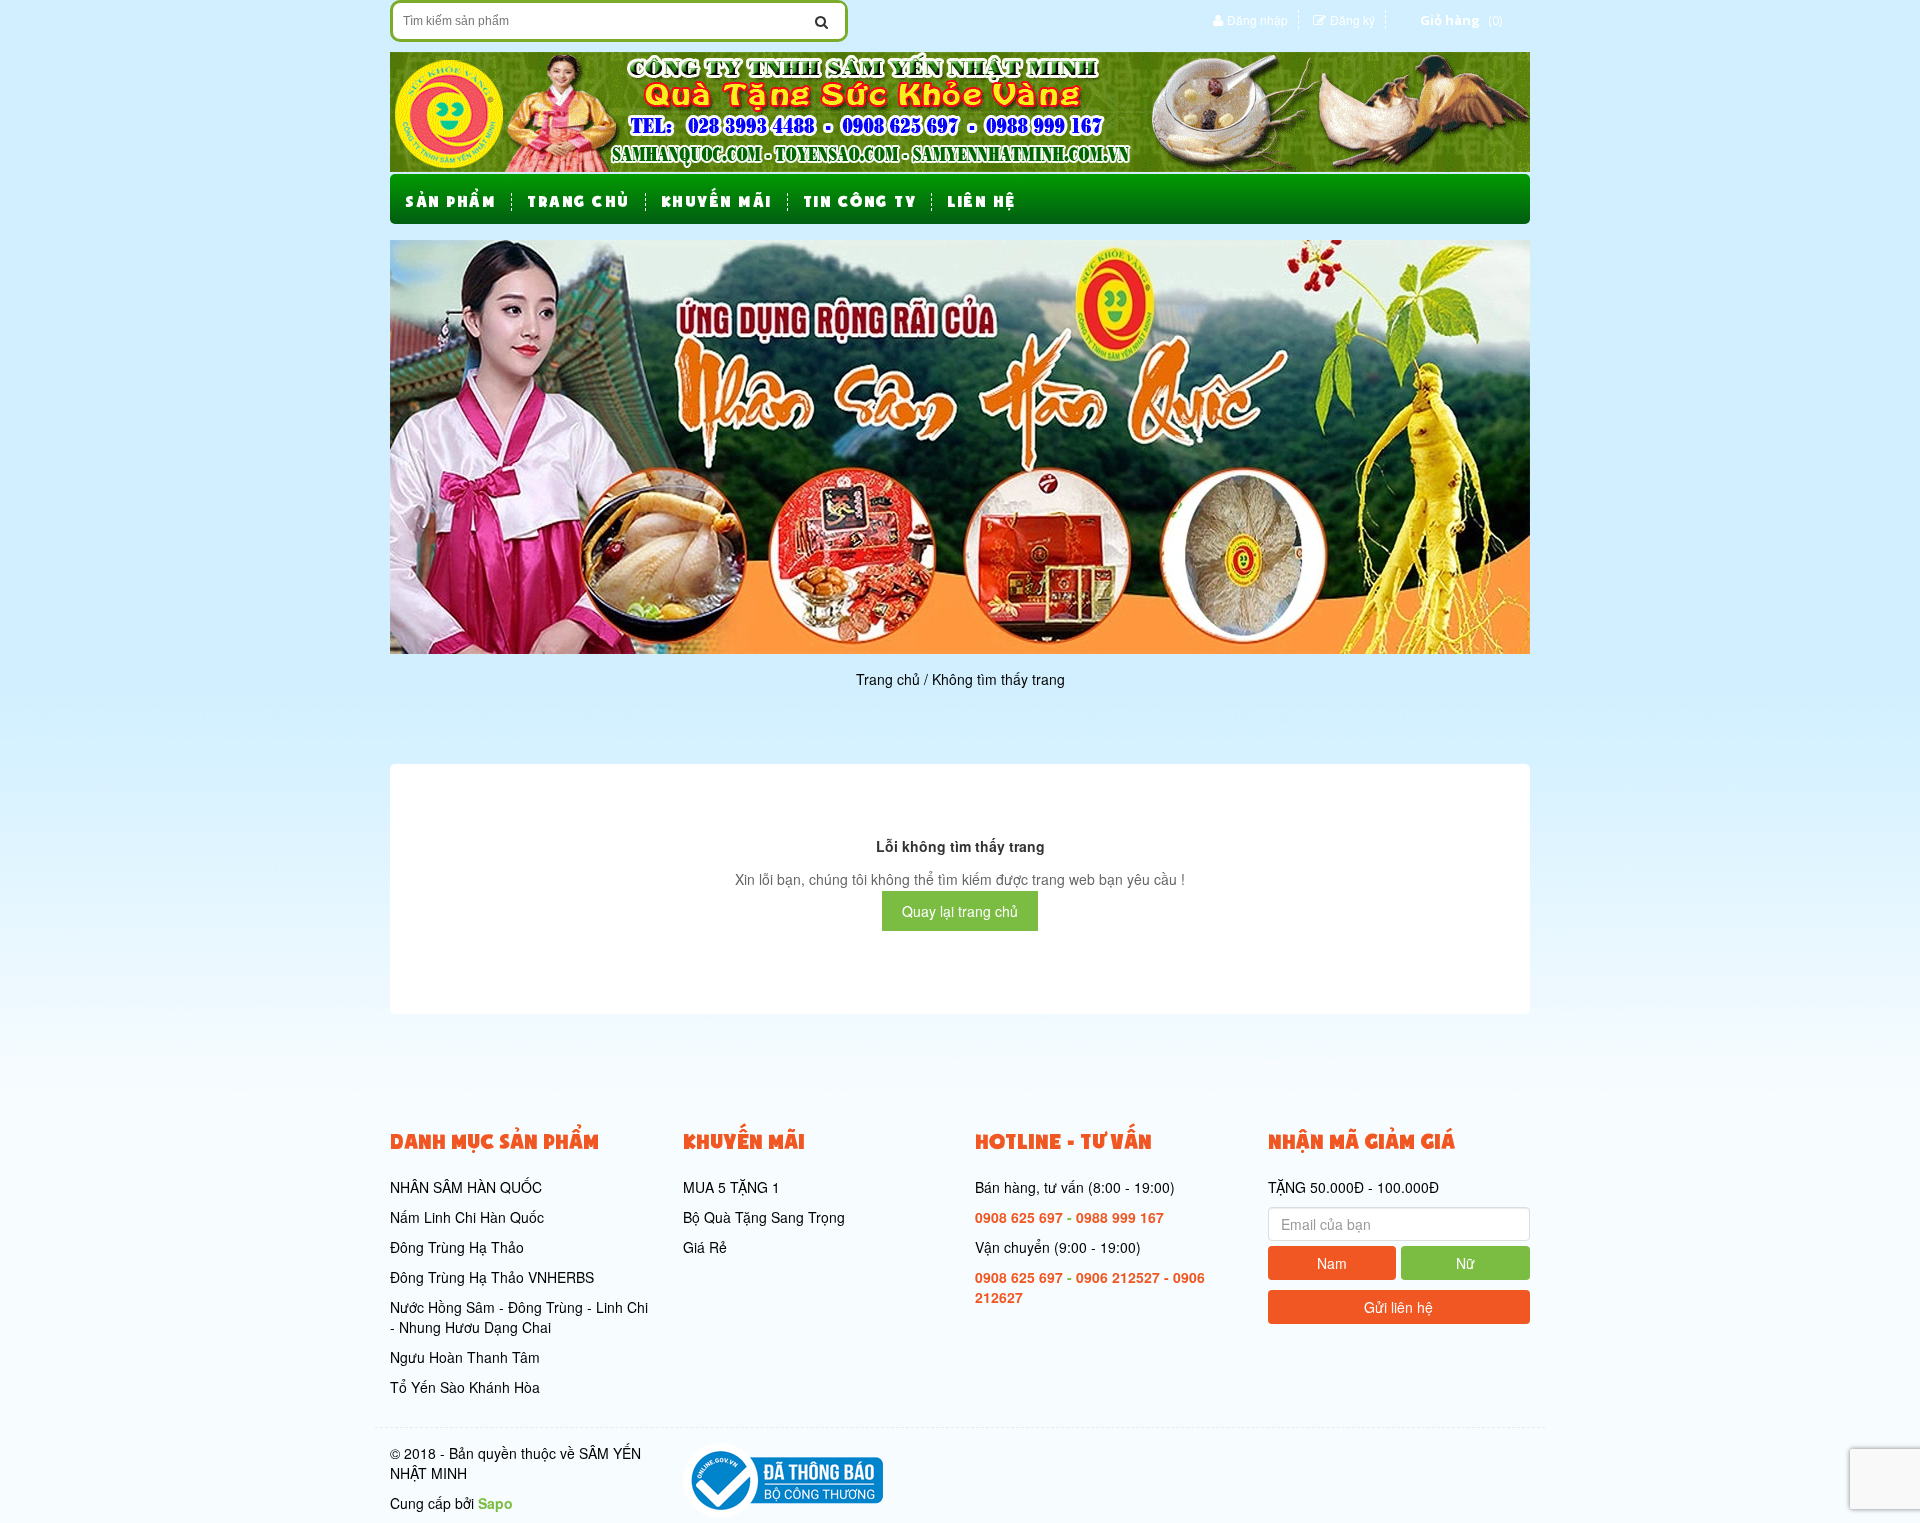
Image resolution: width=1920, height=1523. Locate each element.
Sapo (495, 1503)
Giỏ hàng (1450, 20)
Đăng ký (1352, 19)
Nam (1332, 1263)
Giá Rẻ (705, 1247)
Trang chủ (888, 679)
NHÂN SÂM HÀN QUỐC (466, 1187)
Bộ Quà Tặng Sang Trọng (764, 1217)
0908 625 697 (1019, 1217)
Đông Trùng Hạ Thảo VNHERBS (492, 1277)
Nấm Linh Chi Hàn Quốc (467, 1217)
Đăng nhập (1257, 19)
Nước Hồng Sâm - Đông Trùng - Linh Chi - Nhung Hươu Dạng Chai (519, 1317)
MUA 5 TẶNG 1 (731, 1187)
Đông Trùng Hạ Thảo (457, 1247)
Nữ (1465, 1263)
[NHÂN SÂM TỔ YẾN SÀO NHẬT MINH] (960, 110)
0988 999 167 (1120, 1217)
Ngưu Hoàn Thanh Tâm (465, 1357)
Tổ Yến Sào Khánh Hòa (465, 1387)
